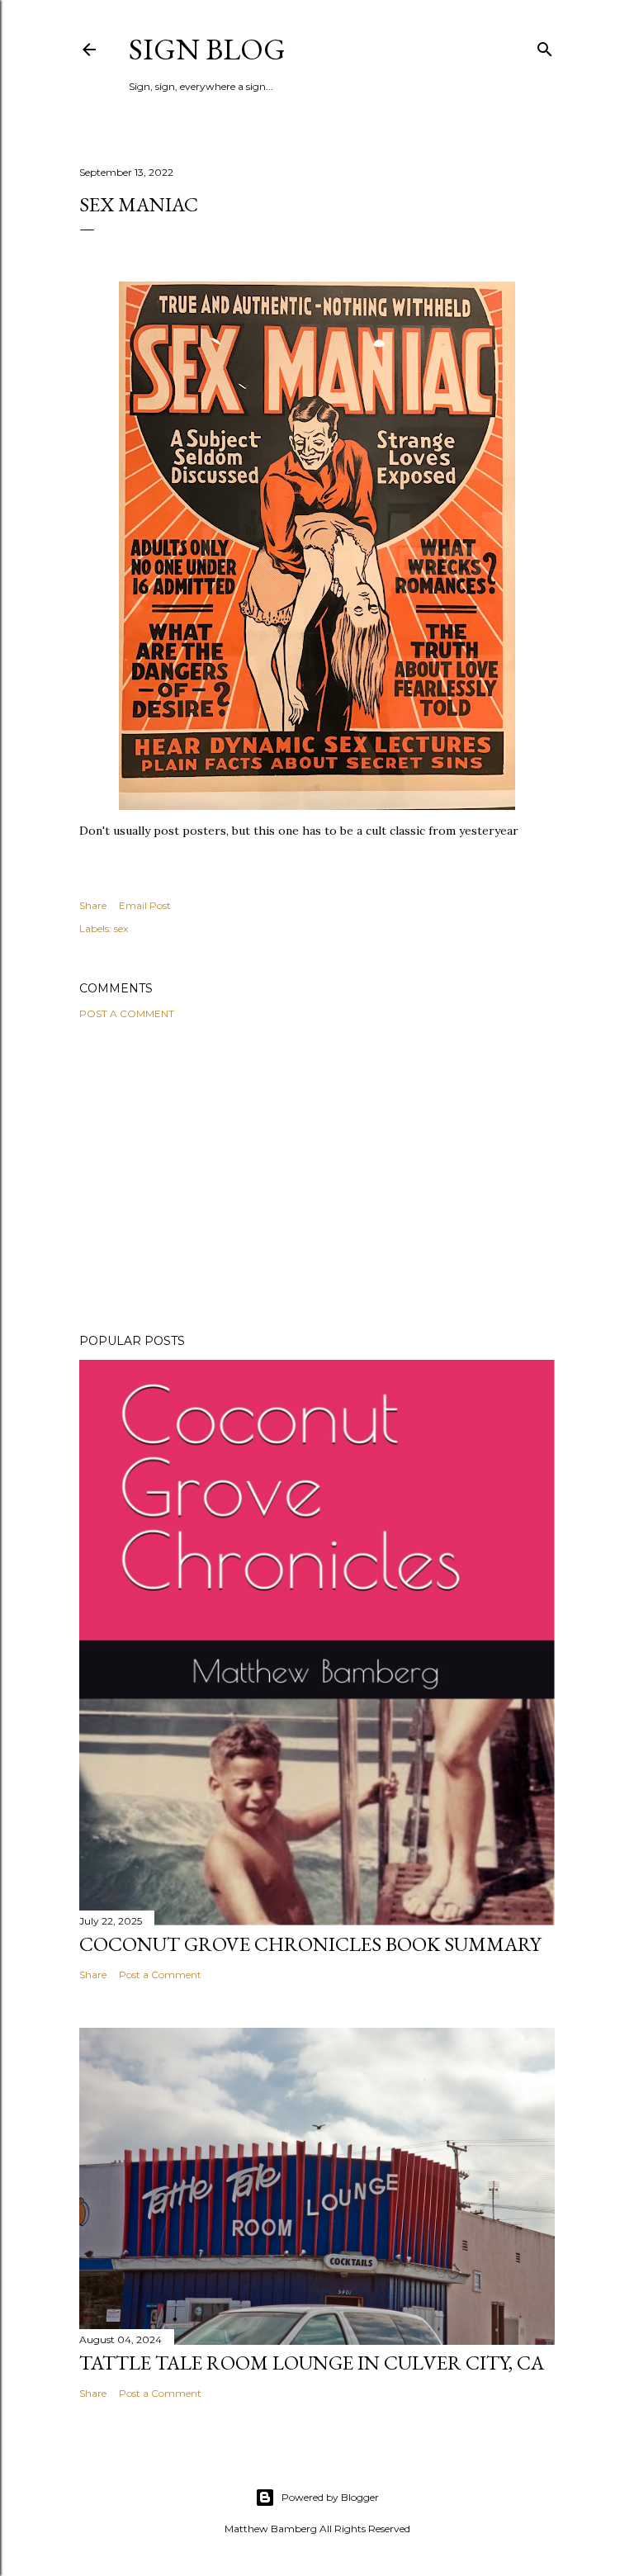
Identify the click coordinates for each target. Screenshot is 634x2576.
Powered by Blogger (330, 2497)
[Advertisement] (317, 1177)
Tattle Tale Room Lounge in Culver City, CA (312, 2363)
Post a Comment (127, 1013)
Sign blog (207, 49)
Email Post (145, 905)
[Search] (545, 46)
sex (121, 928)
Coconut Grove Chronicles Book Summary (310, 1944)
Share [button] (93, 905)
